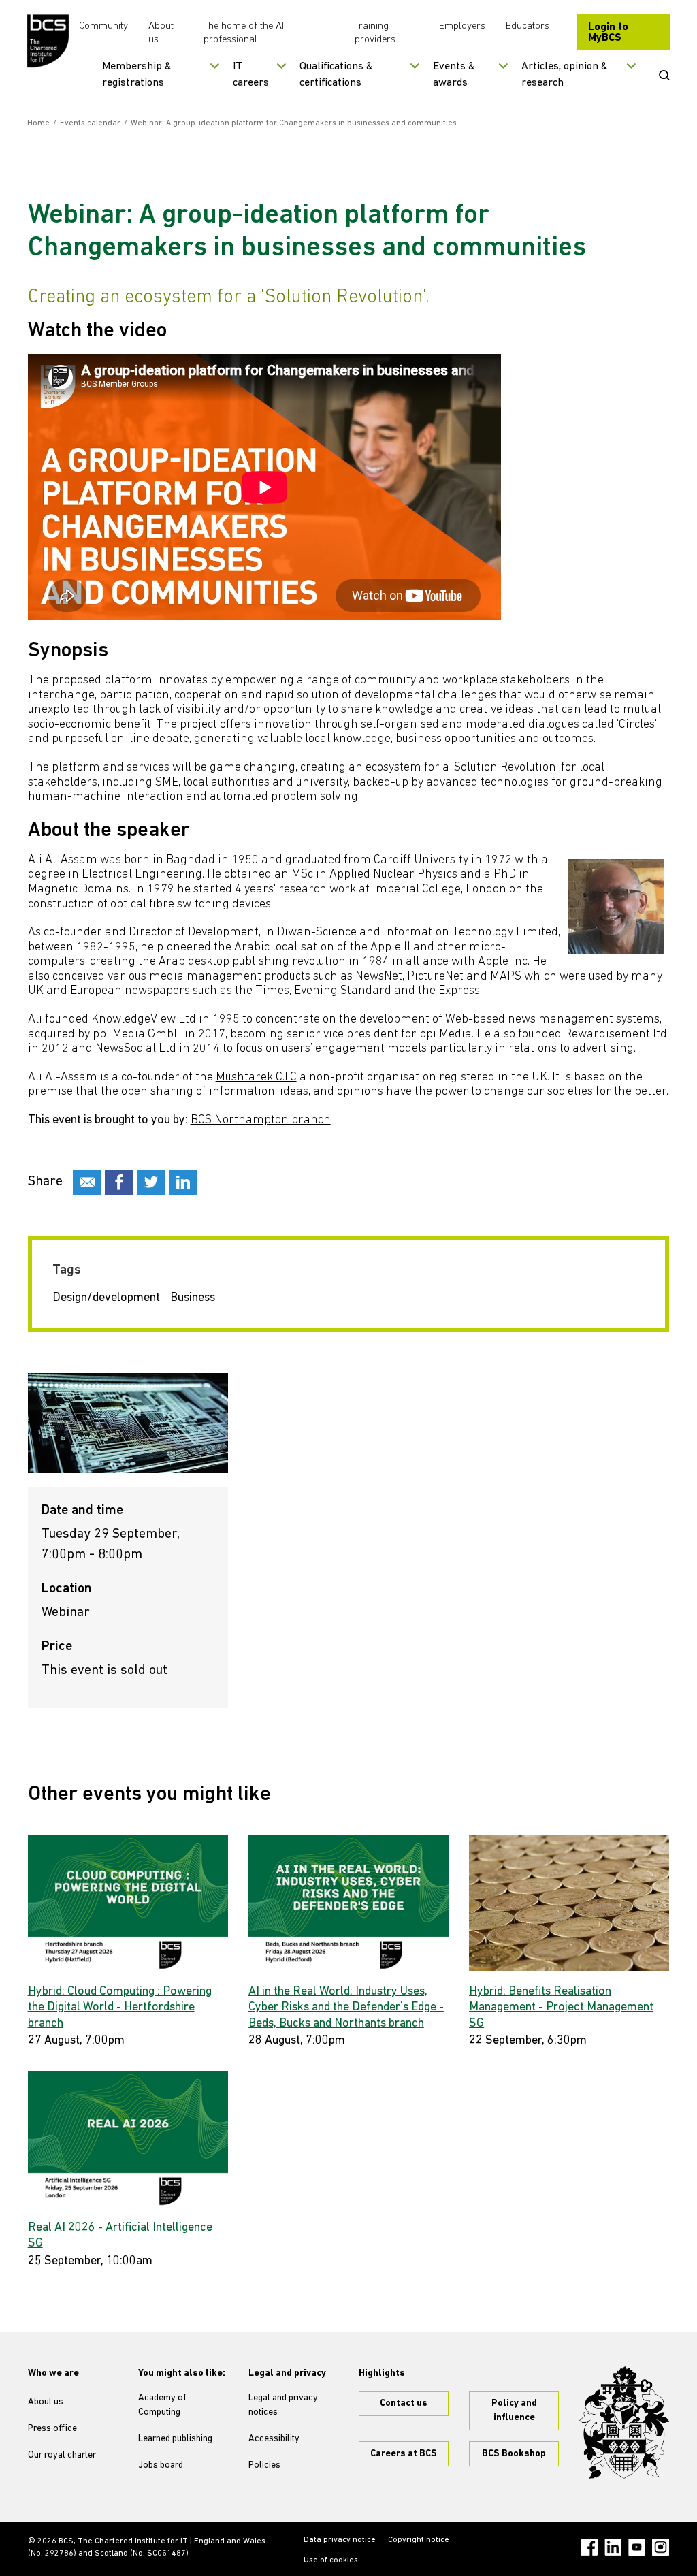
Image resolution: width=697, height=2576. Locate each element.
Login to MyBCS (608, 33)
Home (38, 123)
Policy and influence (514, 2411)
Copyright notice (419, 2540)
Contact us (404, 2403)
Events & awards (454, 75)
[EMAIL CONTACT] (87, 1182)
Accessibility (274, 2439)
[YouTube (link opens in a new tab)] (637, 2547)
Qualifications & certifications (336, 75)
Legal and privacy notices (283, 2405)
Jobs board (161, 2465)
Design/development (106, 1298)
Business (193, 1298)
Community (103, 26)
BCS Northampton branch (261, 1121)
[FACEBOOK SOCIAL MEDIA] (119, 1182)
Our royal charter (62, 2455)
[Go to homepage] (48, 41)
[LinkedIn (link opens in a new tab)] (613, 2547)
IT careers (251, 75)
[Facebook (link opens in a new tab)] (589, 2547)
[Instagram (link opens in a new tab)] (661, 2547)
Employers (462, 26)
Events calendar (90, 123)
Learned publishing (175, 2439)
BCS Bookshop (514, 2454)
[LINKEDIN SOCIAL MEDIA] (183, 1182)
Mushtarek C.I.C (256, 1078)
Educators (528, 26)
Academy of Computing (162, 2405)
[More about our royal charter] (624, 2422)
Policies (264, 2465)
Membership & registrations (137, 75)
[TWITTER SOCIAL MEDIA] (151, 1182)
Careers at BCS (404, 2454)
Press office (52, 2429)
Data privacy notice (340, 2540)
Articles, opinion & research (565, 75)
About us (46, 2402)
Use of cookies (331, 2560)
